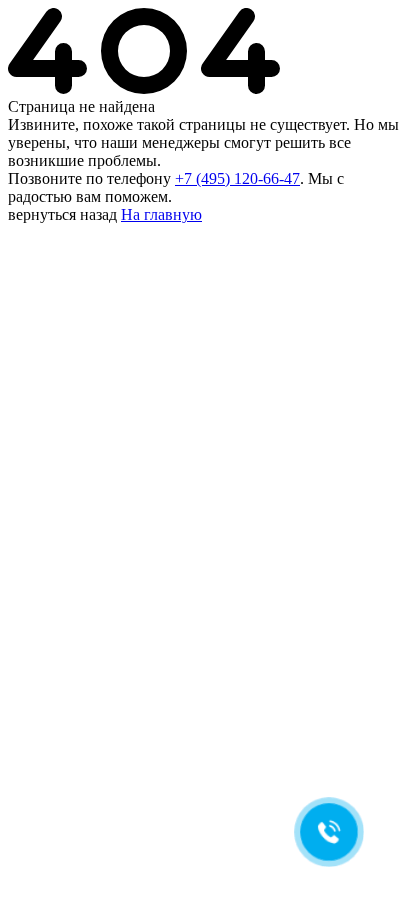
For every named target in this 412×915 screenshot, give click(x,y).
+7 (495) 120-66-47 (237, 178)
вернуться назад (62, 214)
